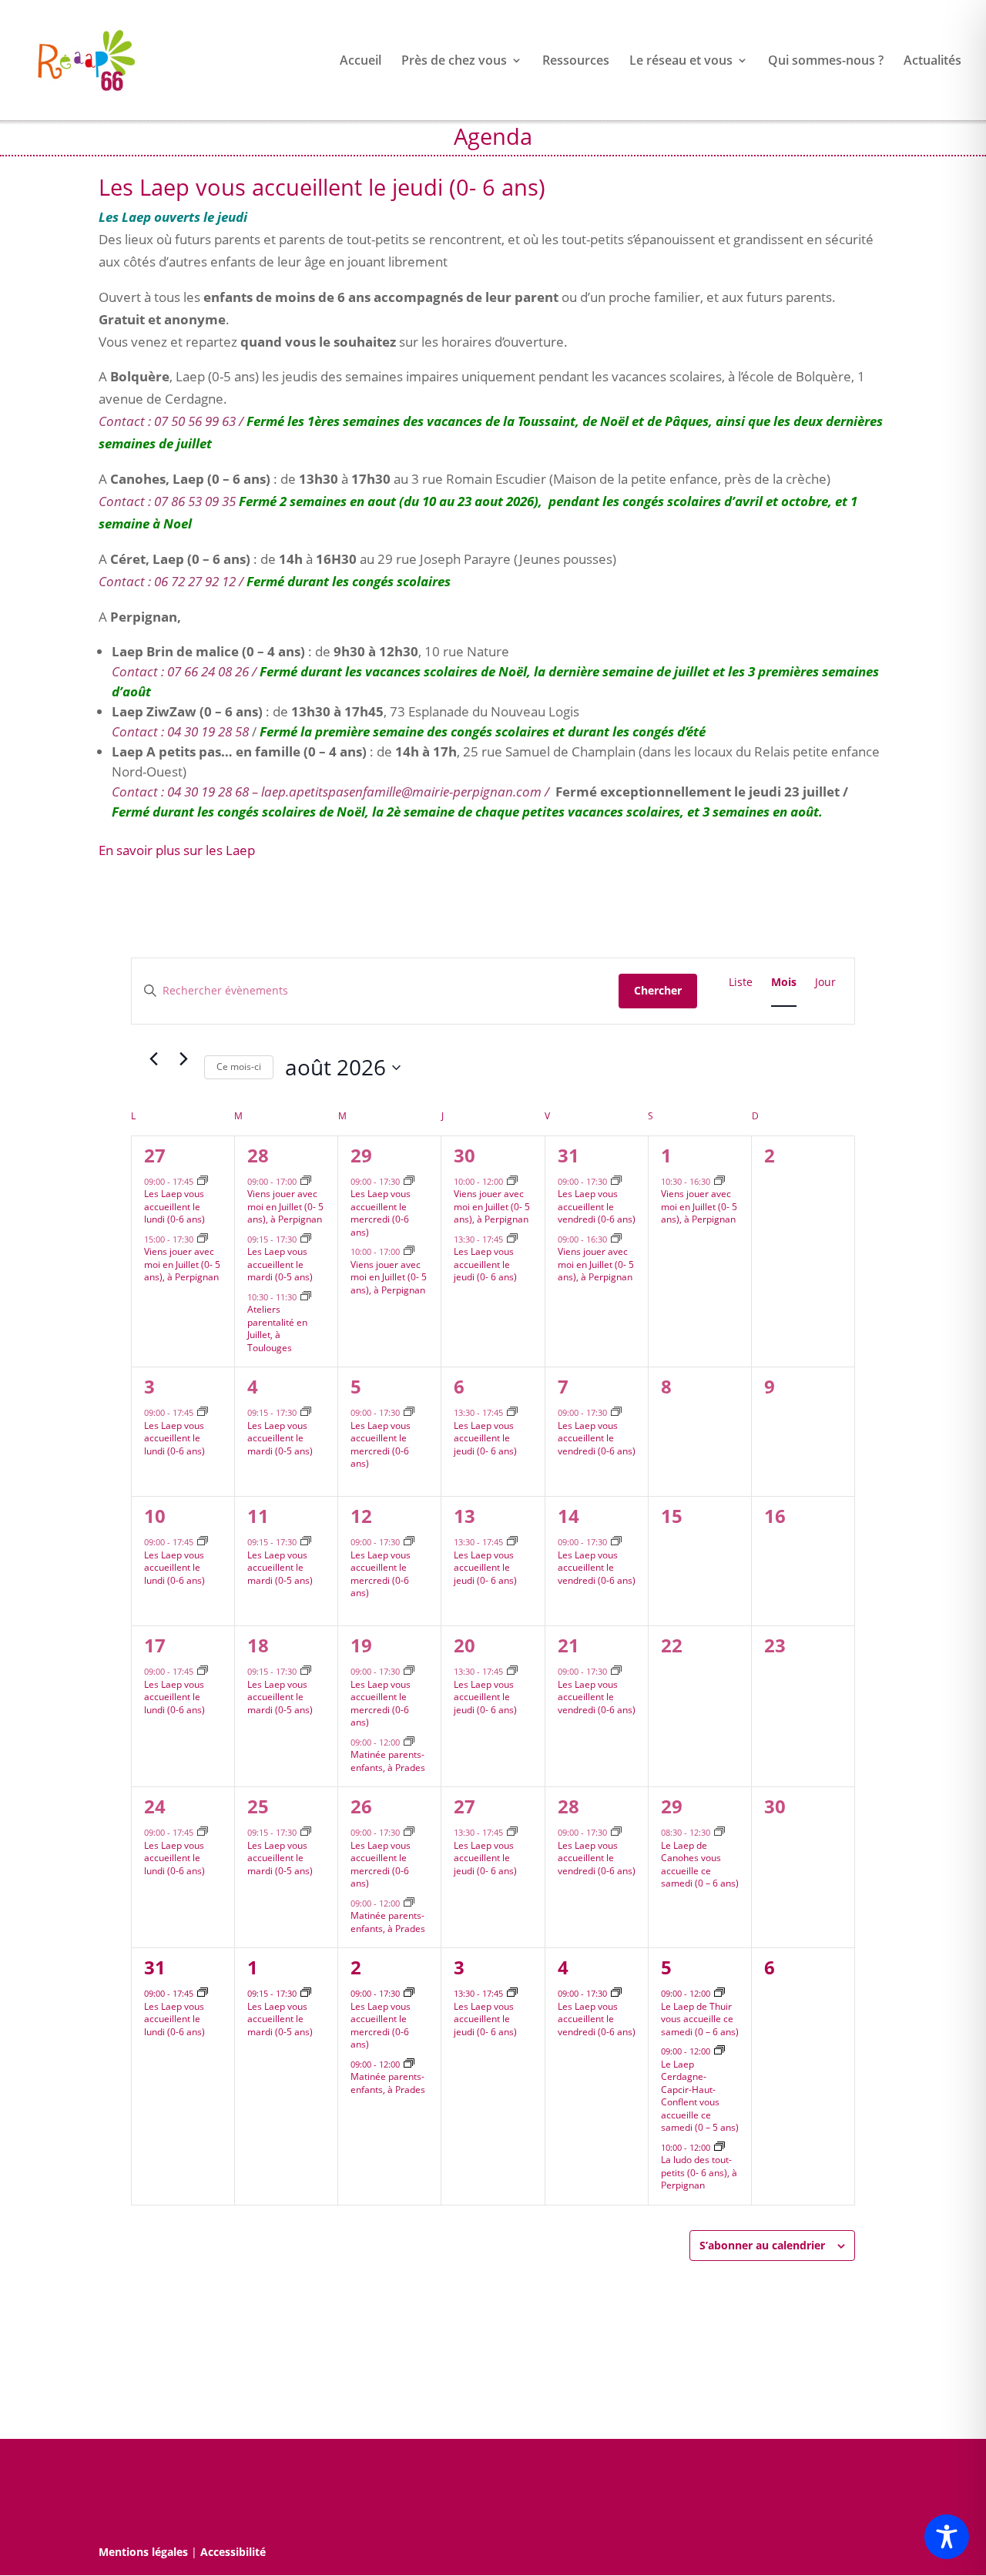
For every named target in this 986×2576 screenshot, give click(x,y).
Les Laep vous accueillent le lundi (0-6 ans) (174, 1206)
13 (464, 1516)
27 (155, 1155)
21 (568, 1645)
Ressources (576, 62)
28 (258, 1155)
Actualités (932, 62)
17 (155, 1645)
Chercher (658, 990)
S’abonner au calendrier (762, 2245)
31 (568, 1155)
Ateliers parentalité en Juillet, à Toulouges (277, 1328)
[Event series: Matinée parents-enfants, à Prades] (409, 1742)
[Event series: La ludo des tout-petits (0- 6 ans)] (719, 2147)
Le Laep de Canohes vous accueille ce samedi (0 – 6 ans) (700, 1865)
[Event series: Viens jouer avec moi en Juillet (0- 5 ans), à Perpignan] (203, 1239)
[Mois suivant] (183, 1058)
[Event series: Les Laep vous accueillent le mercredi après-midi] (409, 1181)
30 (464, 1155)
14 (568, 1516)
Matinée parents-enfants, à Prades (388, 1761)
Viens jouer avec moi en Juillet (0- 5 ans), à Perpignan (182, 1264)
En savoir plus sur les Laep (177, 850)
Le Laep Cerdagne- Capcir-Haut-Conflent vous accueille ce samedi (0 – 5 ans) (700, 2096)
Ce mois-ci (239, 1067)
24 (155, 1806)
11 (258, 1516)
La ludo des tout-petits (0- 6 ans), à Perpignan (699, 2172)
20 (464, 1645)
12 (361, 1516)
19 (361, 1645)
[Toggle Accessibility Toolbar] (947, 2537)
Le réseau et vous (681, 62)
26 (361, 1806)
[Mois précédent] (153, 1058)
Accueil (361, 62)
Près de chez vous (454, 62)
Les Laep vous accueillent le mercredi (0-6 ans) (381, 1213)
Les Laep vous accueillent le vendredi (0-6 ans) (597, 1206)
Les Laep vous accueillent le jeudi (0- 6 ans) (485, 1264)
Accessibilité (233, 2552)
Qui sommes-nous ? (826, 62)
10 (155, 1516)
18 (258, 1645)
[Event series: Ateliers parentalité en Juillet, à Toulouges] (306, 1297)
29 (361, 1155)
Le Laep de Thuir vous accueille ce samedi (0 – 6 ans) (700, 2019)
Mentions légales (143, 2552)
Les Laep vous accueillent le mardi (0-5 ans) (280, 1264)
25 (258, 1806)
